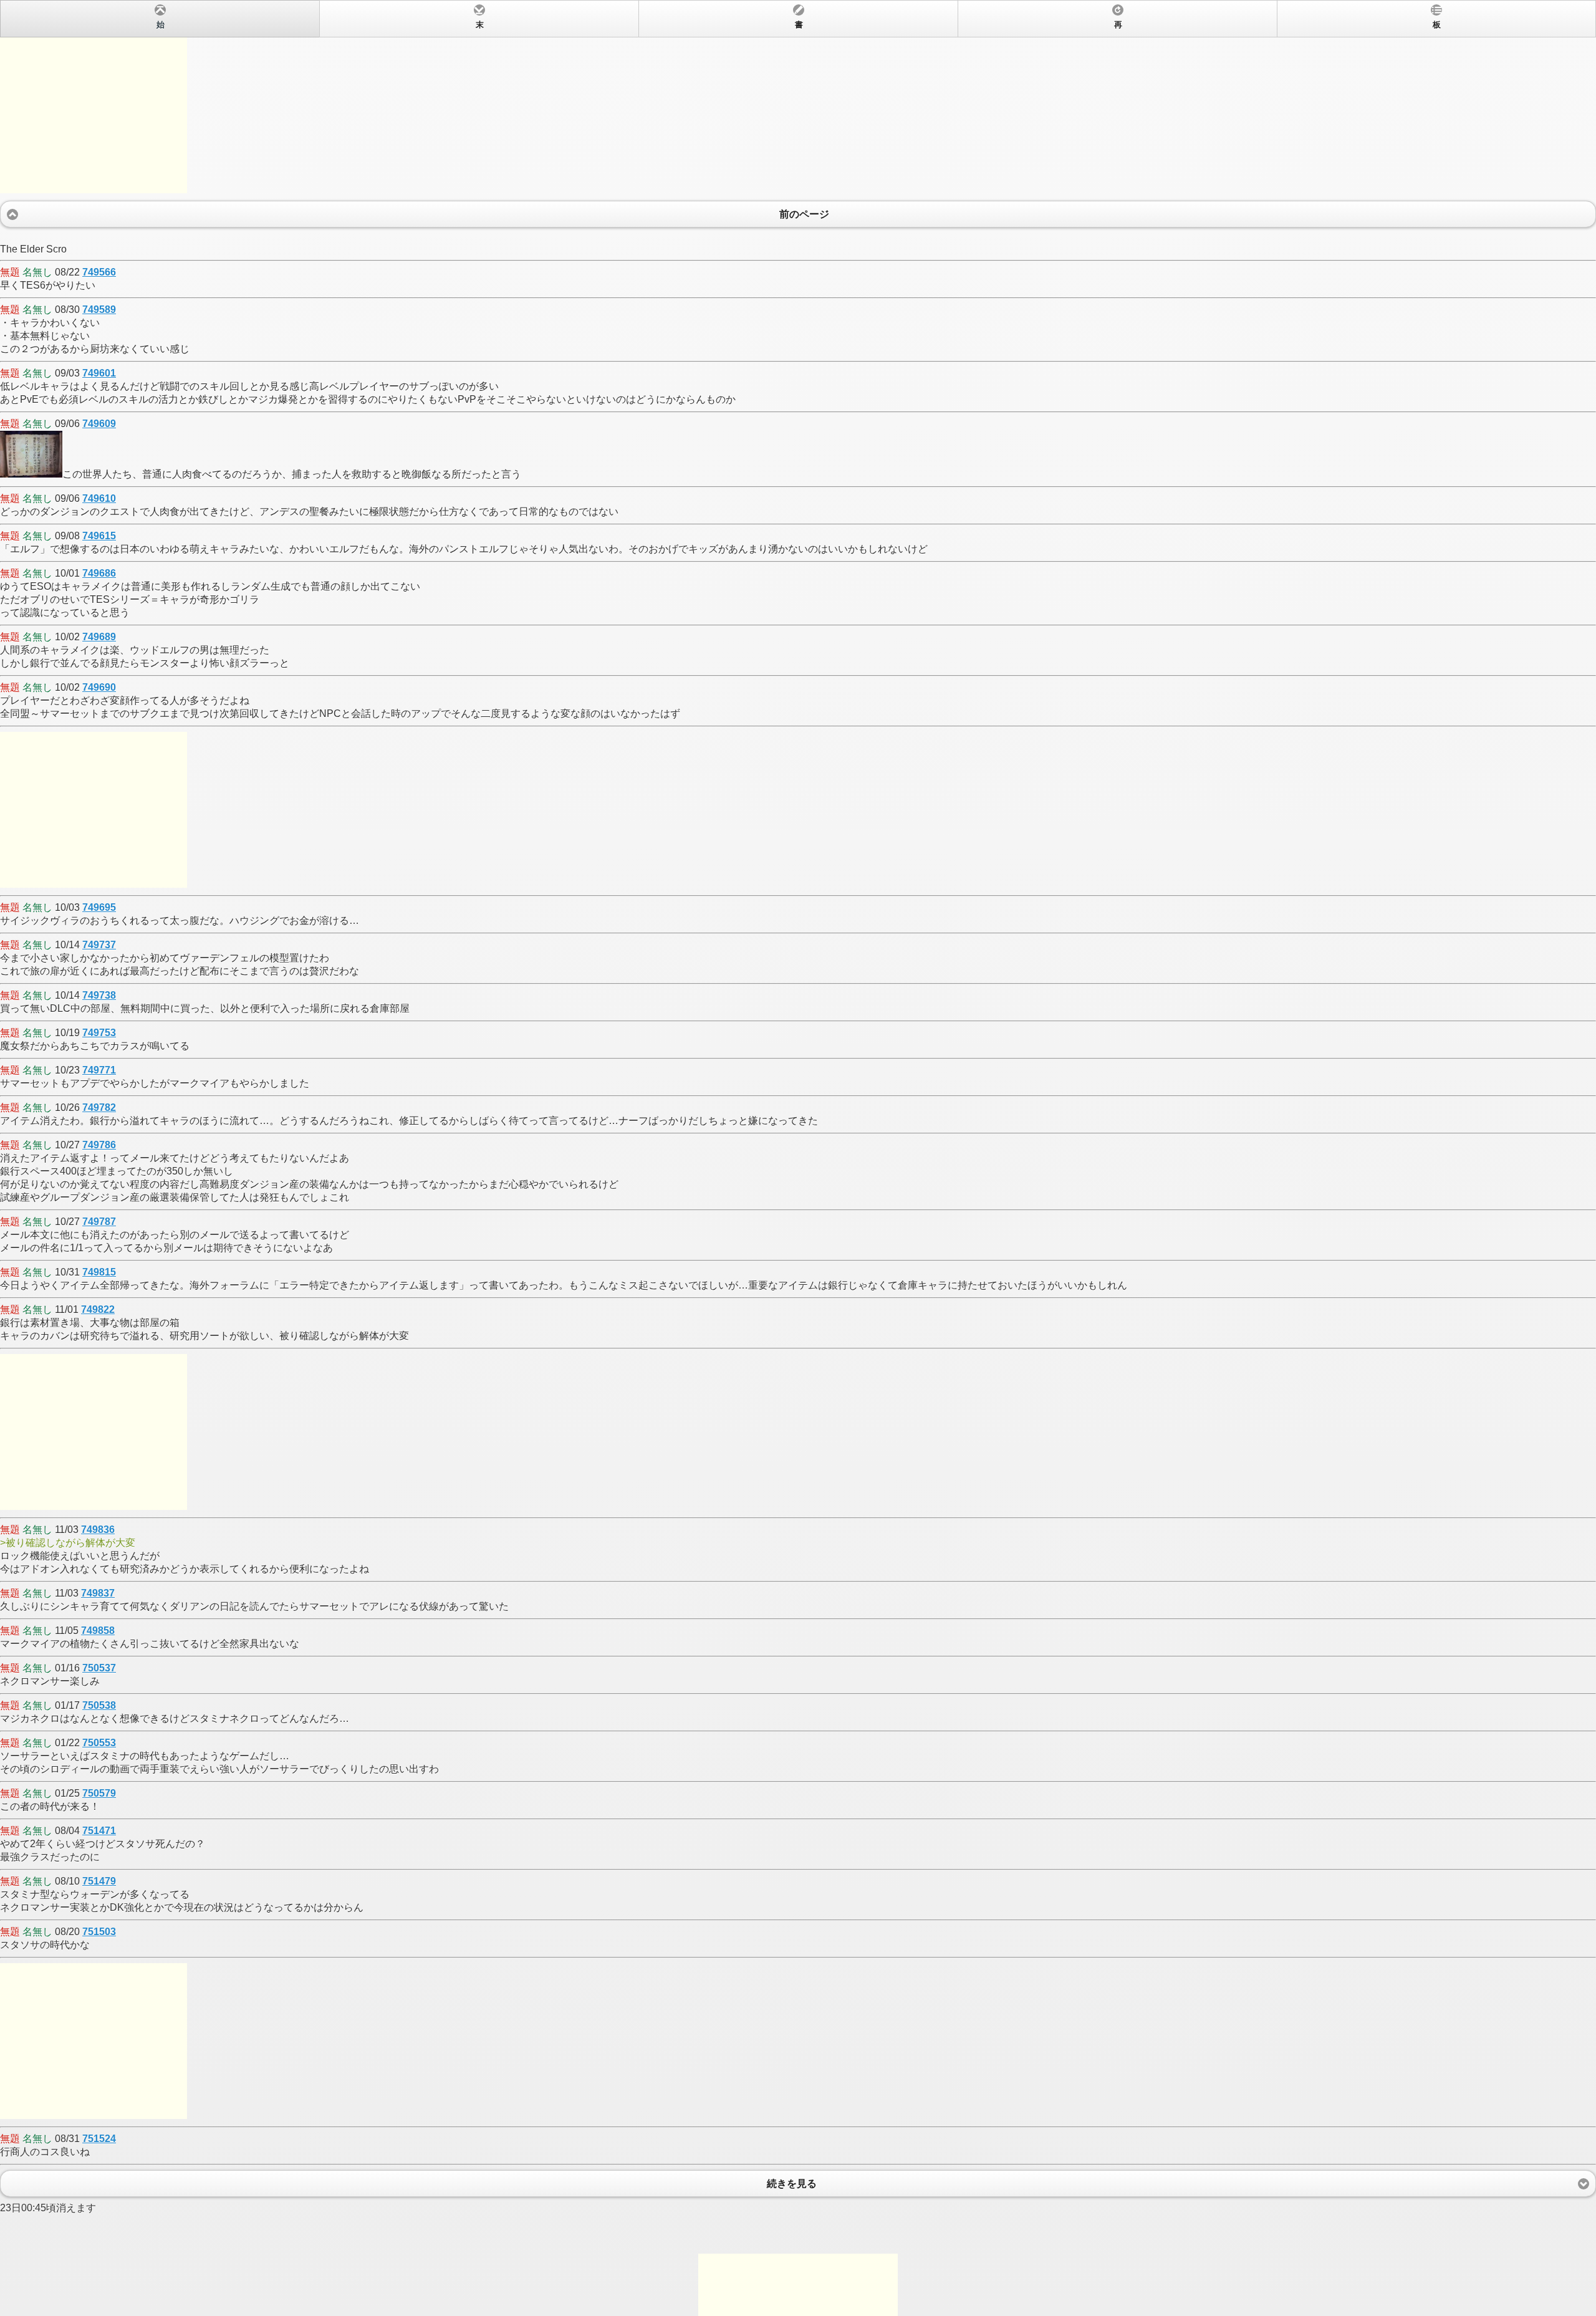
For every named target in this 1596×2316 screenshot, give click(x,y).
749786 (99, 1145)
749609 (99, 424)
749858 (98, 1631)
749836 (98, 1530)
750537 (99, 1668)
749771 (99, 1070)
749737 (99, 945)
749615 (99, 536)
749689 (99, 637)
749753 (99, 1033)
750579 (99, 1793)
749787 (99, 1222)
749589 (99, 310)
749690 (99, 687)
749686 (99, 573)
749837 (98, 1593)
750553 (99, 1743)
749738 (99, 995)
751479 (99, 1881)
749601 (99, 373)
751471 (99, 1831)
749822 (98, 1309)
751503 (99, 1932)
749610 (99, 498)
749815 (99, 1272)
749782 (99, 1108)
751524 (99, 2139)
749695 (99, 907)
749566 (99, 272)
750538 (99, 1705)
